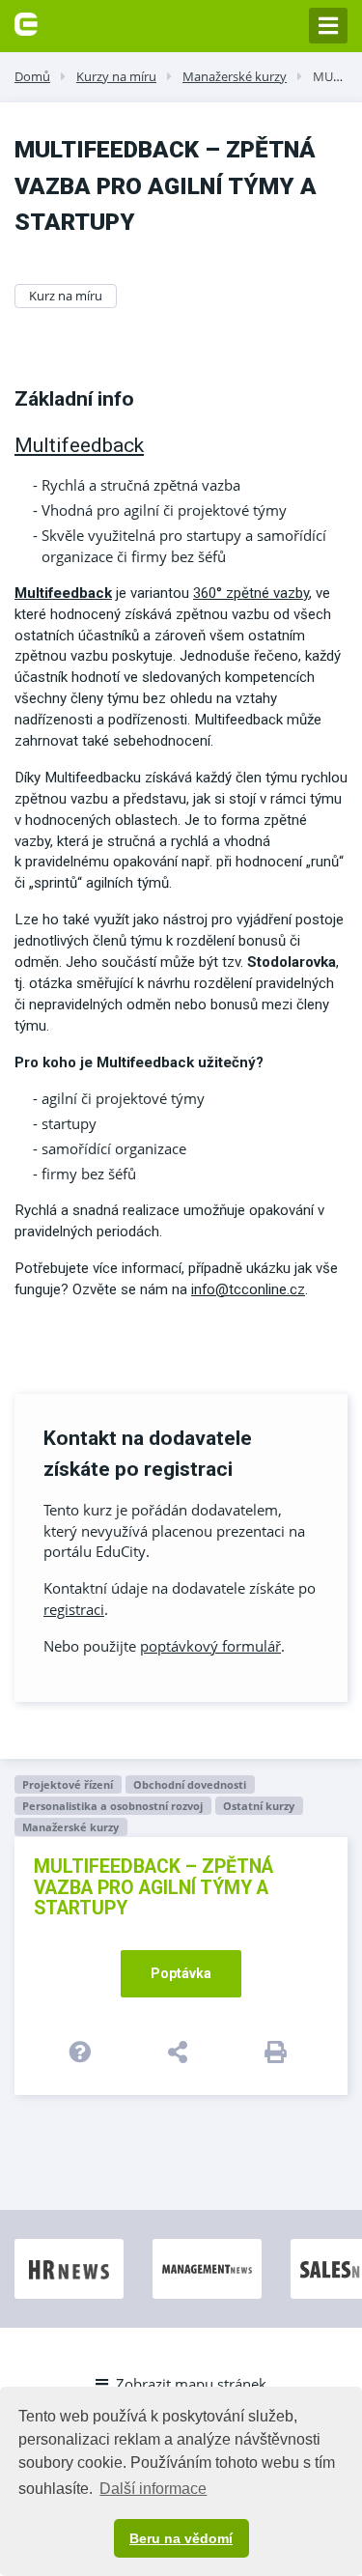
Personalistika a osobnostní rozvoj (112, 1806)
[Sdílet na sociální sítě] (181, 2052)
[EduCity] (26, 22)
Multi (31, 593)
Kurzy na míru (116, 76)
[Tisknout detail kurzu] (279, 2052)
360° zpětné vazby (251, 593)
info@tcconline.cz (248, 1289)
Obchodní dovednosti (190, 1784)
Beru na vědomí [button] (181, 2538)
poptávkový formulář (210, 1646)
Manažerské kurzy (235, 76)
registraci (74, 1609)
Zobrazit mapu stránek (191, 2384)
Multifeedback (79, 445)
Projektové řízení (68, 1784)
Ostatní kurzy (259, 1806)
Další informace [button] (153, 2489)
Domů (32, 76)
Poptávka (181, 1973)
